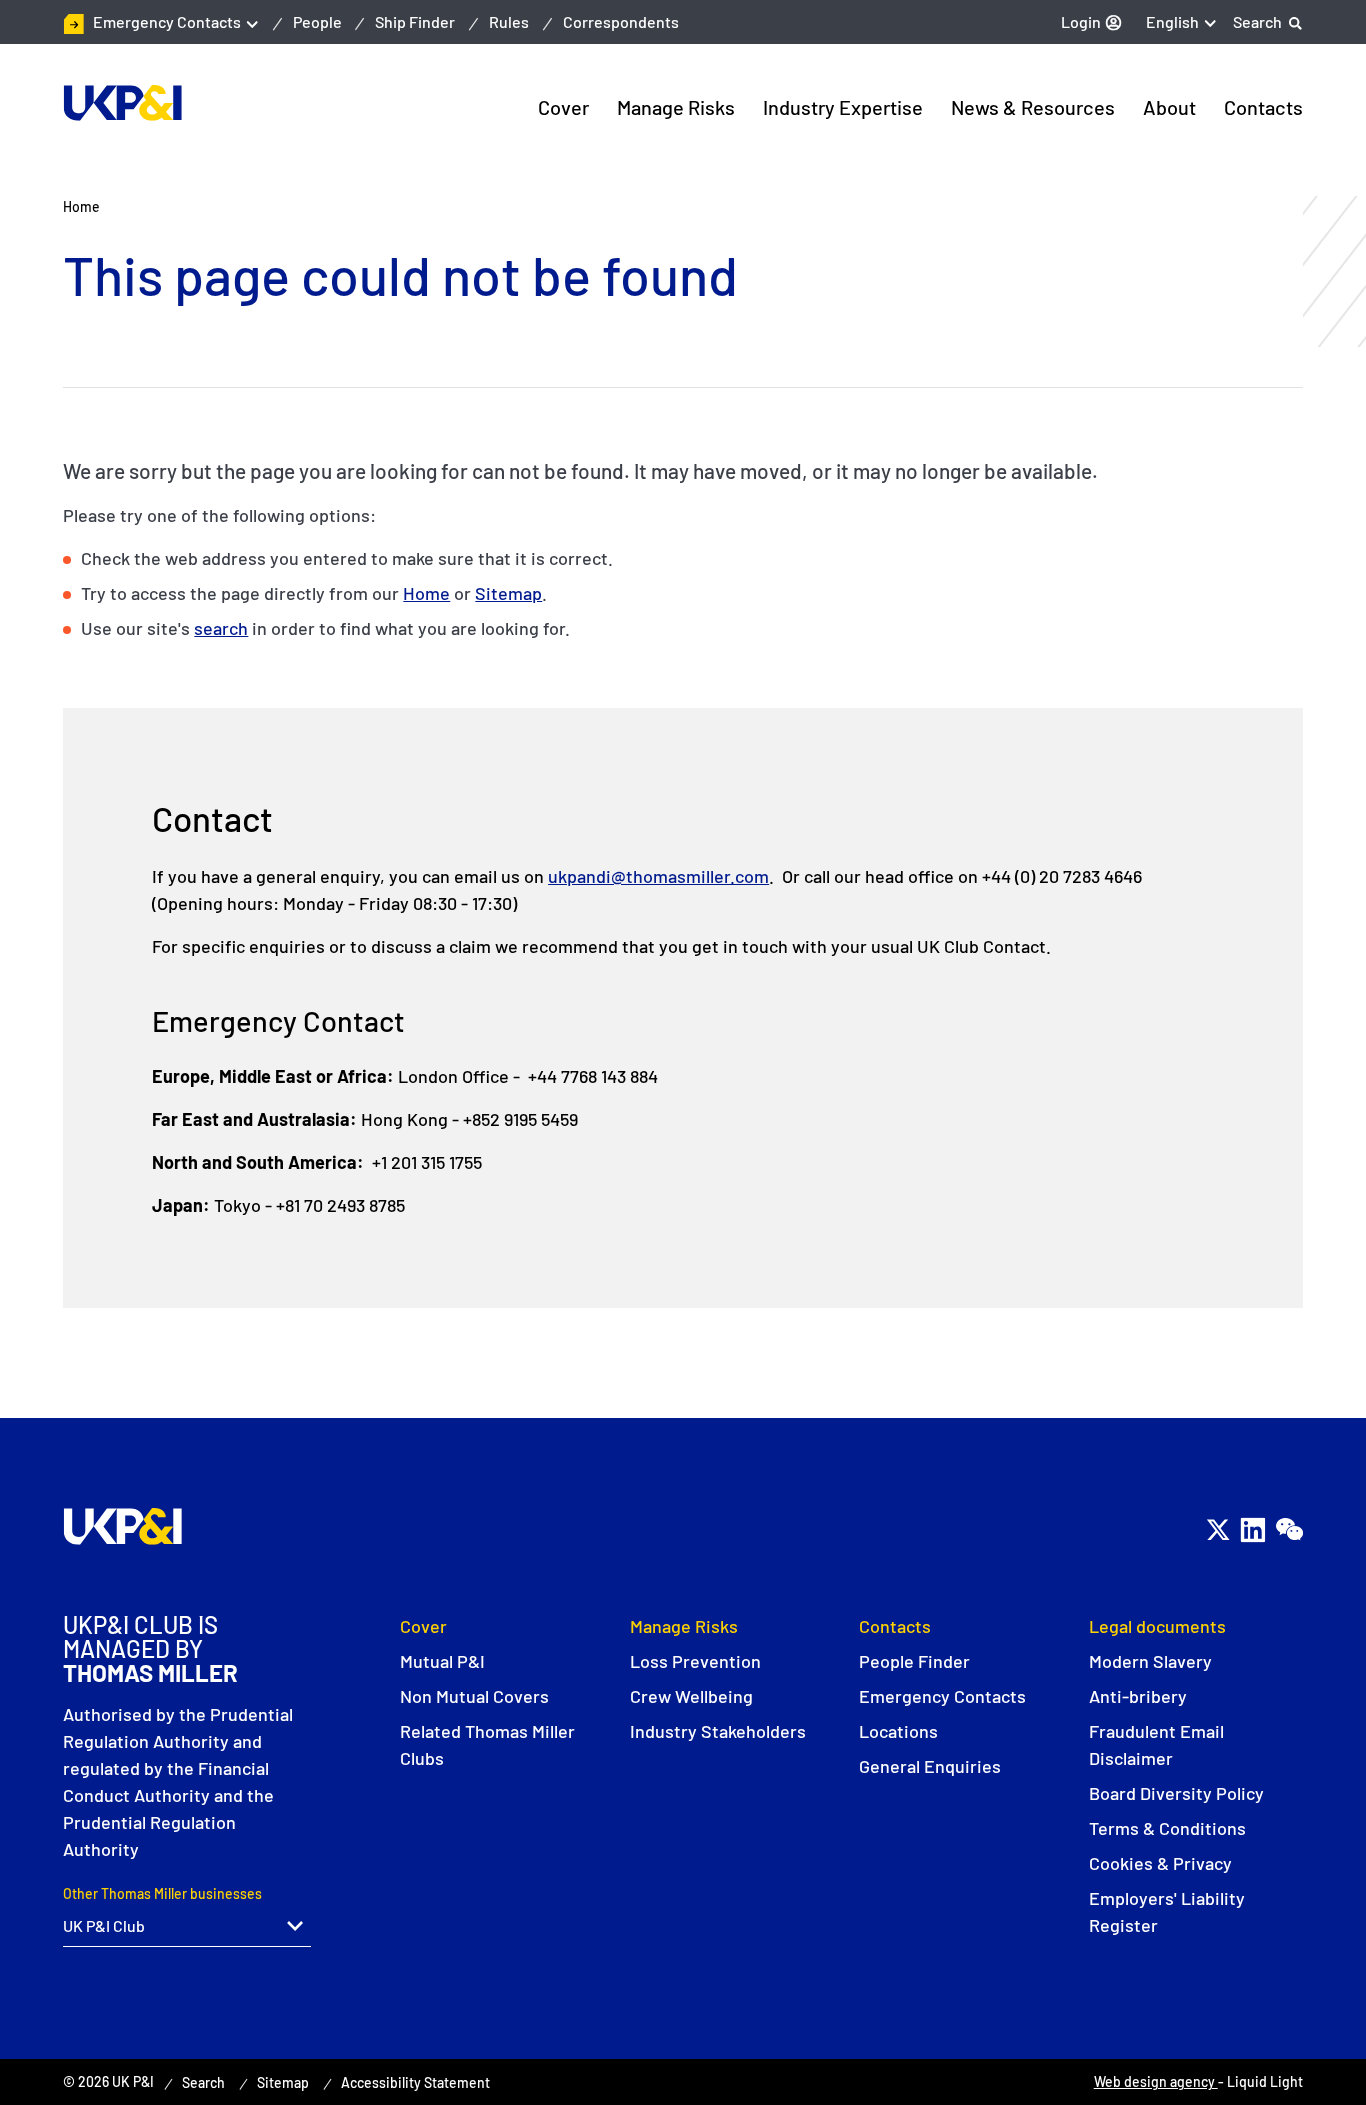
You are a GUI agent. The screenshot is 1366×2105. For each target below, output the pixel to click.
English (1172, 21)
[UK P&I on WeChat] (1288, 1529)
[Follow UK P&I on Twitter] (1217, 1529)
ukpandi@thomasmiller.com (658, 876)
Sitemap (508, 593)
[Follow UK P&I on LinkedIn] (1252, 1529)
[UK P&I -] (122, 103)
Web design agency (1156, 2081)
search (221, 628)
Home (426, 593)
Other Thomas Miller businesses (162, 1893)
